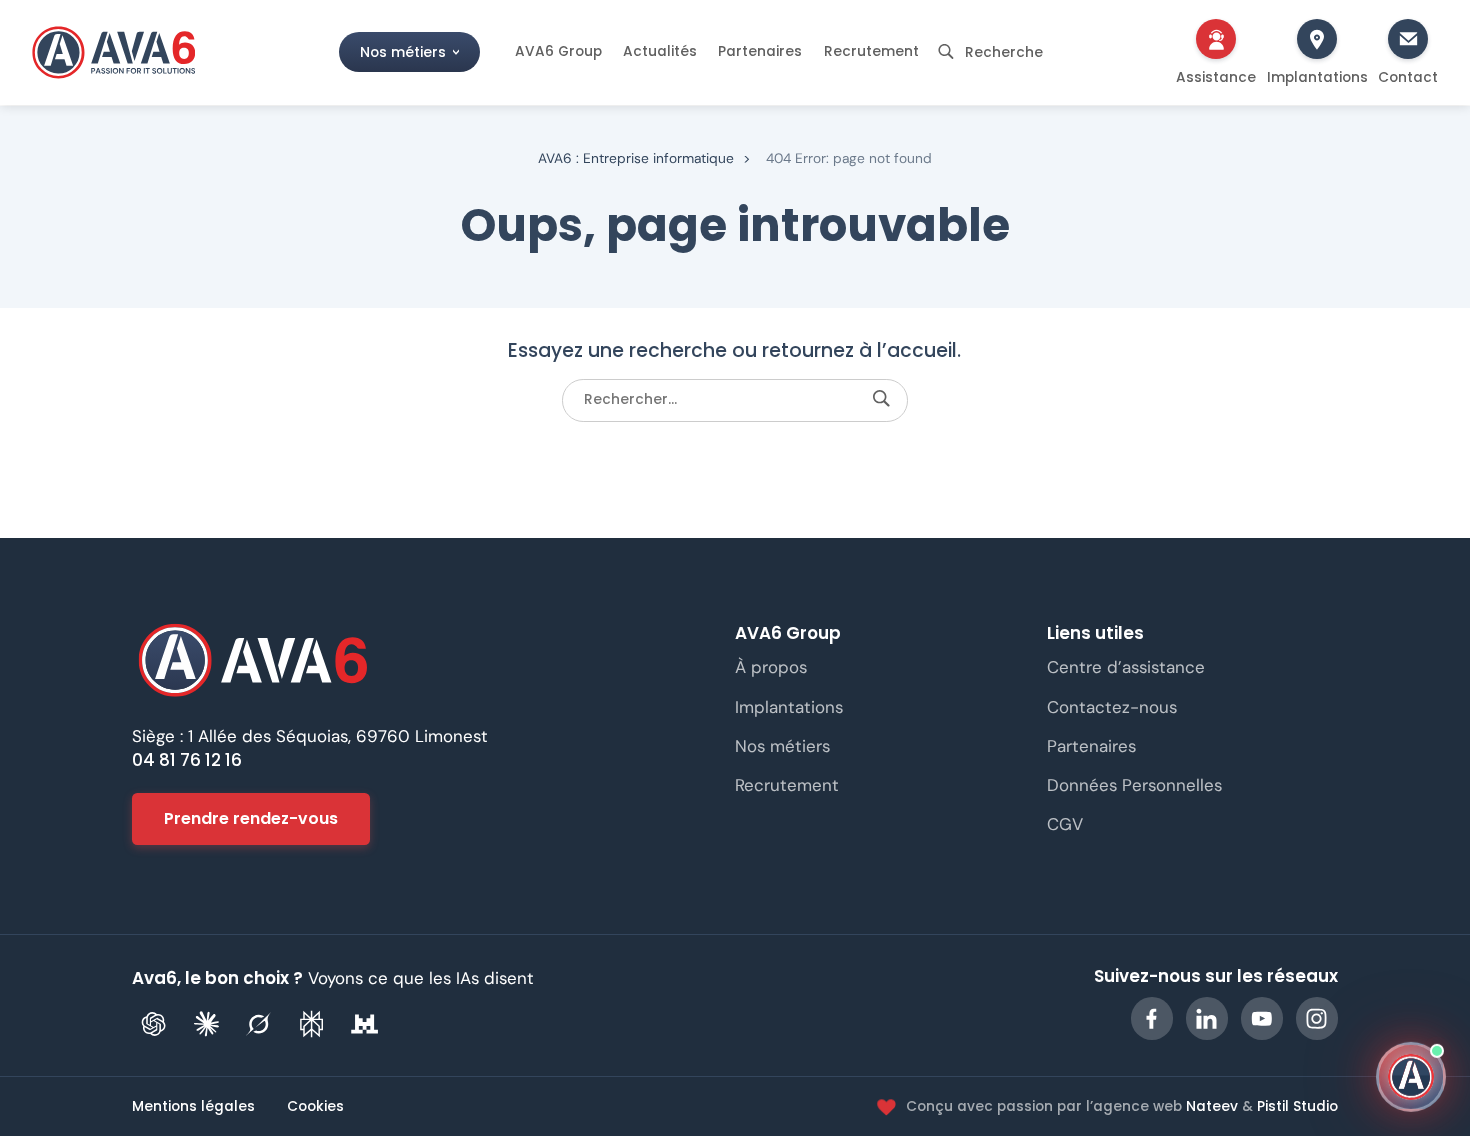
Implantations (789, 707)
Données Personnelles (1134, 785)
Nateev (1212, 1106)
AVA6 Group (558, 51)
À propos (771, 668)
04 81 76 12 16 (187, 760)
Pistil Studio (1297, 1106)
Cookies (315, 1107)
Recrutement (871, 51)
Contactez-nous (1112, 707)
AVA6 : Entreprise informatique (636, 158)
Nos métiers (403, 51)
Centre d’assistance (1126, 668)
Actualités (660, 51)
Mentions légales (193, 1107)
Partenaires (760, 51)
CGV (1065, 824)
